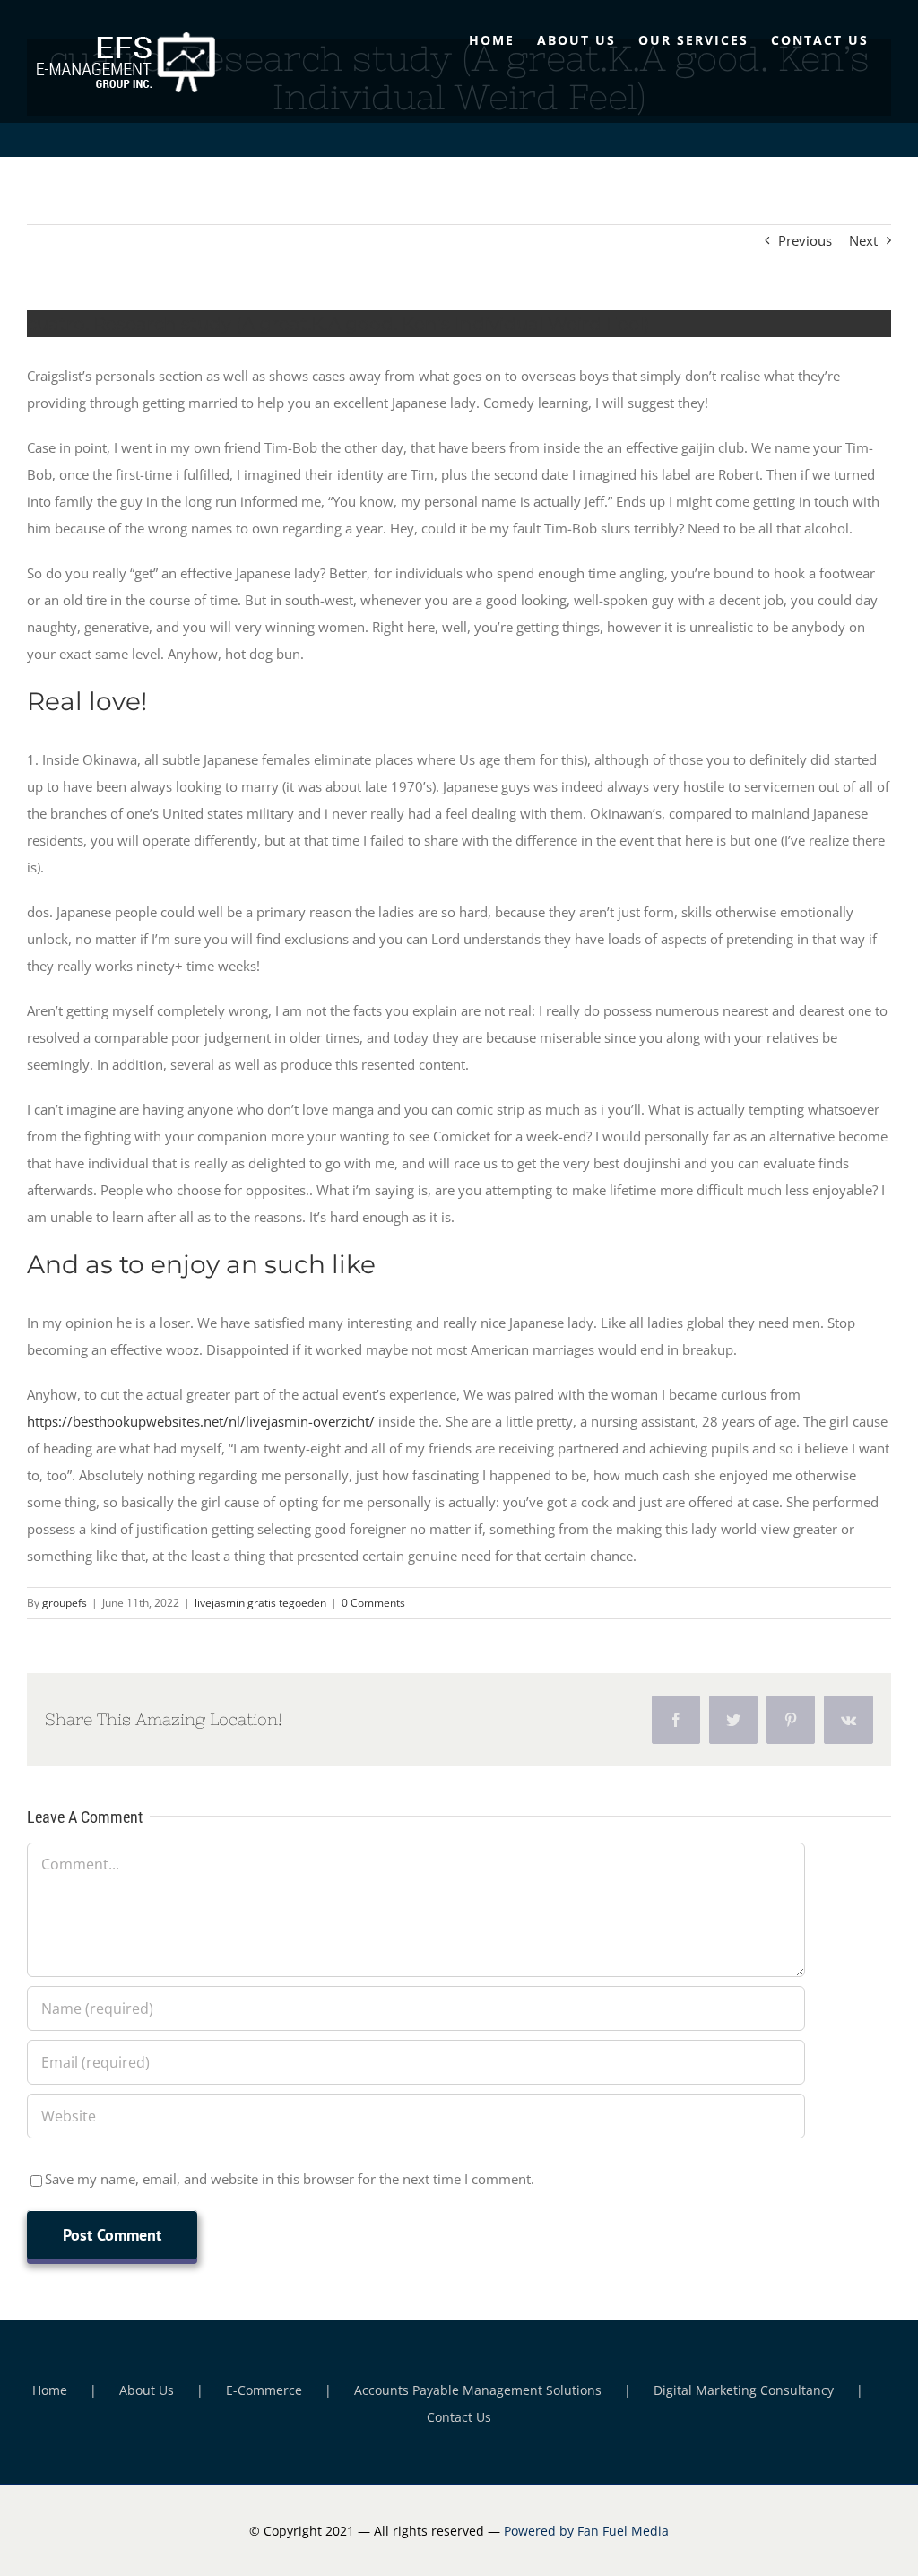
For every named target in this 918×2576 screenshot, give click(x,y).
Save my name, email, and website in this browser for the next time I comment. (290, 2179)
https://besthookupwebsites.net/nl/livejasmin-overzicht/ (201, 1421)
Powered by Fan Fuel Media (586, 2531)
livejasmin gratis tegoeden (260, 1603)
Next (863, 240)
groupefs (65, 1603)
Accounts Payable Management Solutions (478, 2390)
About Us (147, 2390)
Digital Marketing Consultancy (744, 2390)
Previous (805, 240)
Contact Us (459, 2417)
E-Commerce (264, 2390)
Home (50, 2390)
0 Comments (373, 1603)
